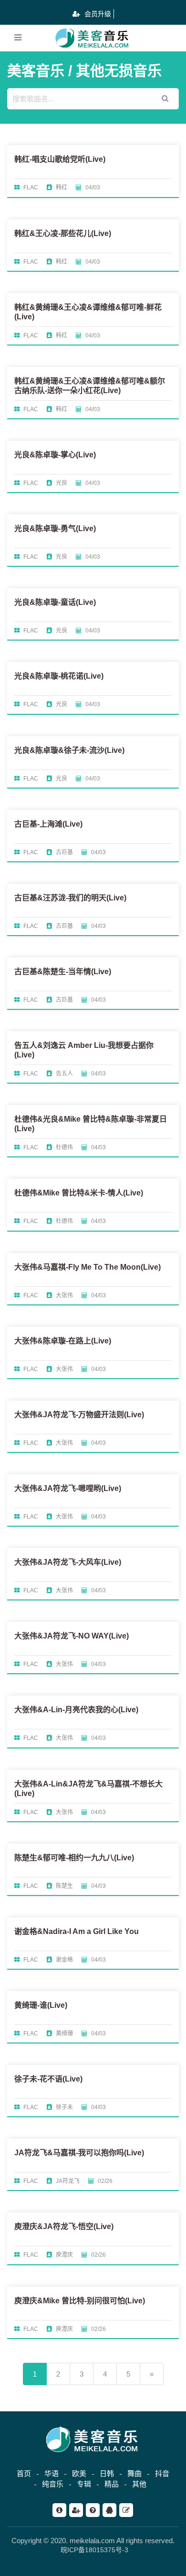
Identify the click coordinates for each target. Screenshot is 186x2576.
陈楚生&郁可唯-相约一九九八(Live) (74, 1858)
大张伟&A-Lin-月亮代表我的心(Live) (76, 1710)
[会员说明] (76, 2510)
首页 (24, 2473)
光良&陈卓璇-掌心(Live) (55, 455)
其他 (139, 2484)
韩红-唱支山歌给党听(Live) (60, 159)
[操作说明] (93, 2510)
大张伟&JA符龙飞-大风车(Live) (68, 1562)
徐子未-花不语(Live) (48, 2079)
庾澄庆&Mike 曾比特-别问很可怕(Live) (80, 2301)
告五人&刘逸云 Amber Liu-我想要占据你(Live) (84, 1050)
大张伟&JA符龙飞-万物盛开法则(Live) (79, 1415)
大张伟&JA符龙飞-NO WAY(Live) (72, 1636)
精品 (112, 2484)
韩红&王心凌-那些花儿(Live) (63, 233)
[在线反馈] (126, 2510)
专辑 (84, 2484)
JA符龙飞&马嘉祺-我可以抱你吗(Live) (79, 2153)
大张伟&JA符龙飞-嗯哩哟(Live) (68, 1488)
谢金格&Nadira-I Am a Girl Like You (77, 1931)
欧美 (79, 2473)
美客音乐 (36, 71)
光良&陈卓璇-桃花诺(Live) (59, 676)
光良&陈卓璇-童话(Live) (55, 602)
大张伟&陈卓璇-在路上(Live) (63, 1341)
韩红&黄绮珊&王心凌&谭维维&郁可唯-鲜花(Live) (88, 312)
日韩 (107, 2473)
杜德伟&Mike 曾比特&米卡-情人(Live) (79, 1193)
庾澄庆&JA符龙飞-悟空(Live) (64, 2226)
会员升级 (97, 14)
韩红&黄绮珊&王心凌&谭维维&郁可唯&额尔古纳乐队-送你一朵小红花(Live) (90, 386)
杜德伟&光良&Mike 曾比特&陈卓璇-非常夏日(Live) (91, 1124)
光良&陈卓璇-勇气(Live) (55, 528)
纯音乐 (53, 2484)
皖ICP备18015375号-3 (94, 2550)
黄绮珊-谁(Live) (41, 2005)
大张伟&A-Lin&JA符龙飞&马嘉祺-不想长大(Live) (88, 1789)
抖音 (162, 2473)
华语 (52, 2473)
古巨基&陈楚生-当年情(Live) (63, 972)
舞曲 (134, 2473)
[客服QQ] (109, 2510)
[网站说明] (59, 2510)
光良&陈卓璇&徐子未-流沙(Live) (69, 750)
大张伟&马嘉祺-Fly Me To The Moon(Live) (88, 1267)
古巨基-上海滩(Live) (48, 824)
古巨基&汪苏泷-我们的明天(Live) (70, 898)
